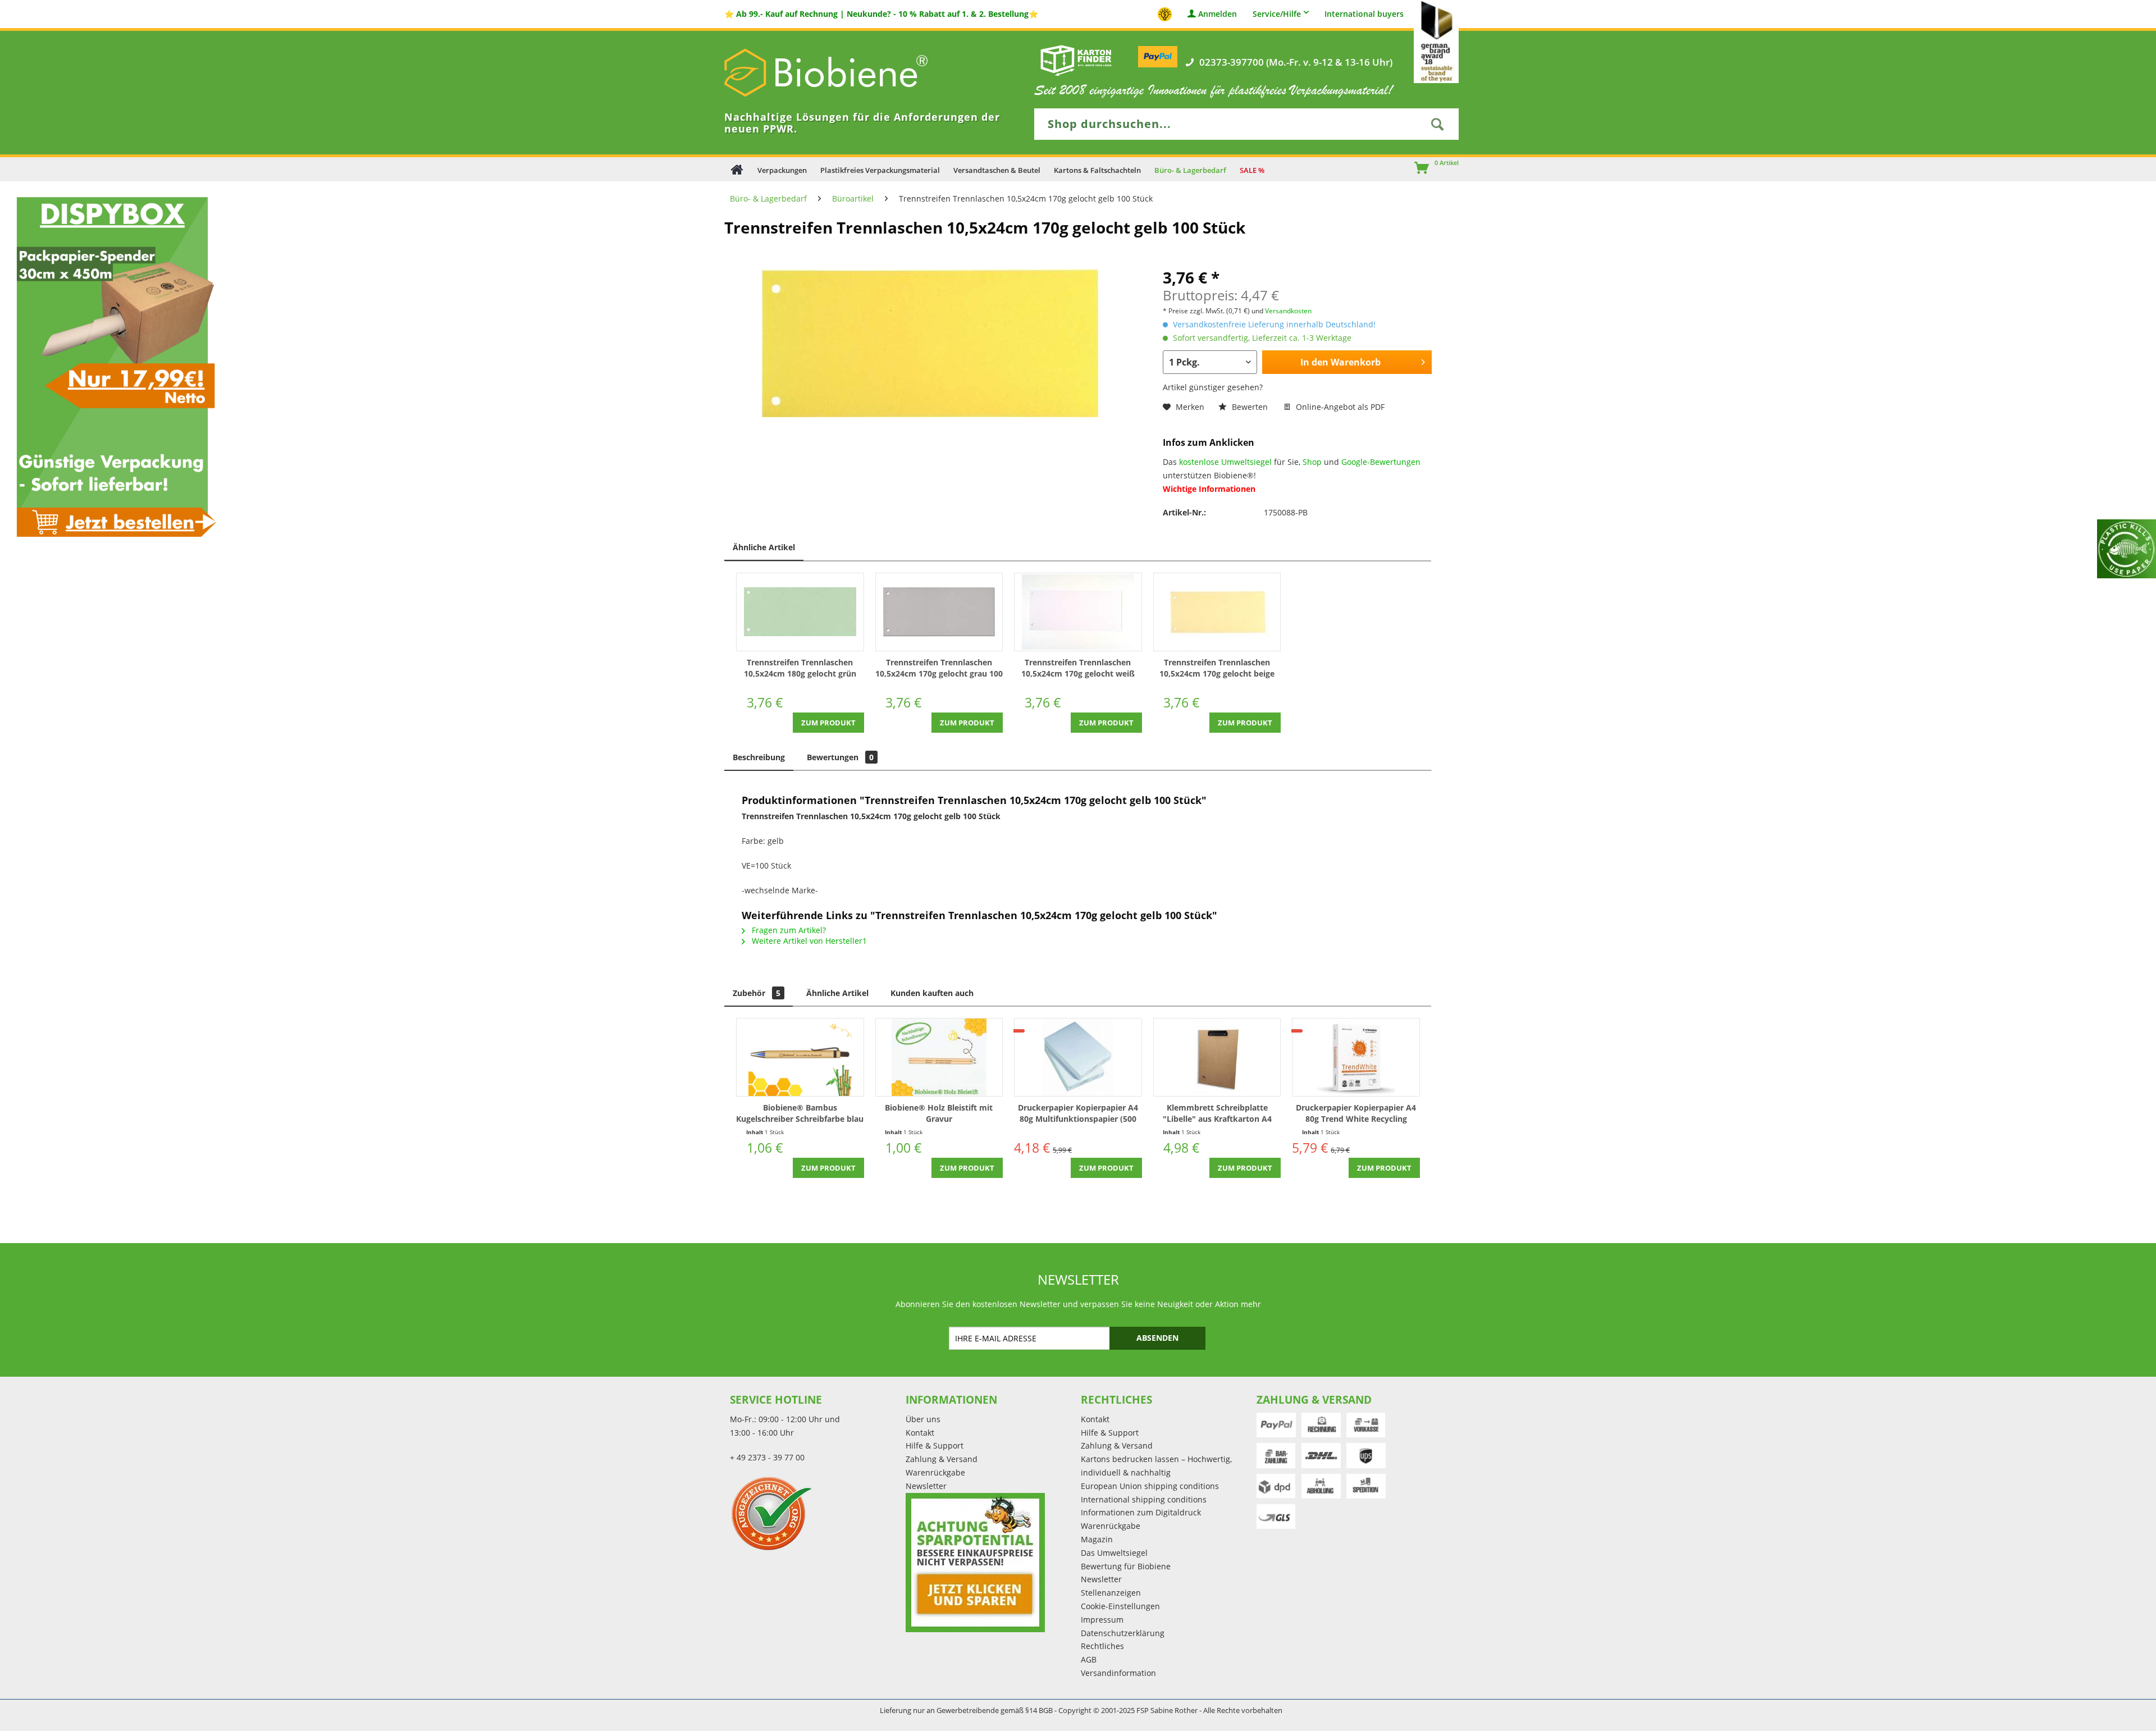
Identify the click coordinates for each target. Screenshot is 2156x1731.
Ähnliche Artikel (764, 547)
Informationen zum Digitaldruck (1141, 1512)
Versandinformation (1118, 1673)
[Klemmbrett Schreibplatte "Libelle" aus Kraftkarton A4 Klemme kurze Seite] (1217, 1057)
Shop (1312, 462)
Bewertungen (840, 757)
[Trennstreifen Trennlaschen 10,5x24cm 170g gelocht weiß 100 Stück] (1078, 612)
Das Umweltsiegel (1114, 1553)
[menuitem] (1417, 169)
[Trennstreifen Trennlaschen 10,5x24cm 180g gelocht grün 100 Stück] (800, 612)
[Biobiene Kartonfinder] (1076, 60)
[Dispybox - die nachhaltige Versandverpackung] (112, 366)
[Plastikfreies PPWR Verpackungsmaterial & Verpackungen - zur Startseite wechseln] (842, 73)
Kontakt (920, 1433)
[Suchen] (1437, 124)
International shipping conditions (1144, 1499)
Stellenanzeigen (1111, 1593)
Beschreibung (759, 757)
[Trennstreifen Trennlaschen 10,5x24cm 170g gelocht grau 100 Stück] (939, 612)
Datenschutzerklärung (1123, 1633)
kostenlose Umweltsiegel (1225, 462)
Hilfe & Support (935, 1445)
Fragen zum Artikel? (788, 930)
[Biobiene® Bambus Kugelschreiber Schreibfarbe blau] (800, 1057)
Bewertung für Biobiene (1126, 1566)
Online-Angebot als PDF (1339, 407)
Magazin (1097, 1539)
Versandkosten (1288, 311)
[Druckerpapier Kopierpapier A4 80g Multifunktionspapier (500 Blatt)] (1078, 1057)
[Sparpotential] (975, 1563)
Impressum (1102, 1620)
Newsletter (926, 1486)
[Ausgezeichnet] (815, 1513)
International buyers (1364, 14)
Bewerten (1250, 407)
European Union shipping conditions (1150, 1486)
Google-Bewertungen (1381, 462)
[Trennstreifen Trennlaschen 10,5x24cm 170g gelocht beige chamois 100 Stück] (1217, 612)
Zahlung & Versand (942, 1459)
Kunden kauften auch (932, 993)
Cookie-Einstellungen (1120, 1606)
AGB (1089, 1659)
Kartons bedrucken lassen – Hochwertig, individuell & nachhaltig (1156, 1466)
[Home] (737, 169)
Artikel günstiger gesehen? (1213, 387)
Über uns (923, 1419)
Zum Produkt (828, 723)
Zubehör (757, 993)
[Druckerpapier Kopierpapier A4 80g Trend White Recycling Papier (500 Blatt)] (1356, 1057)
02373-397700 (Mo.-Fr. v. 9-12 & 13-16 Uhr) (1296, 62)
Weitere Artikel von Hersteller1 (808, 941)
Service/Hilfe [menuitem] (1277, 14)
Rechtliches (1102, 1646)
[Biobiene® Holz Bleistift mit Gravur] (939, 1057)
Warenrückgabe (935, 1472)
